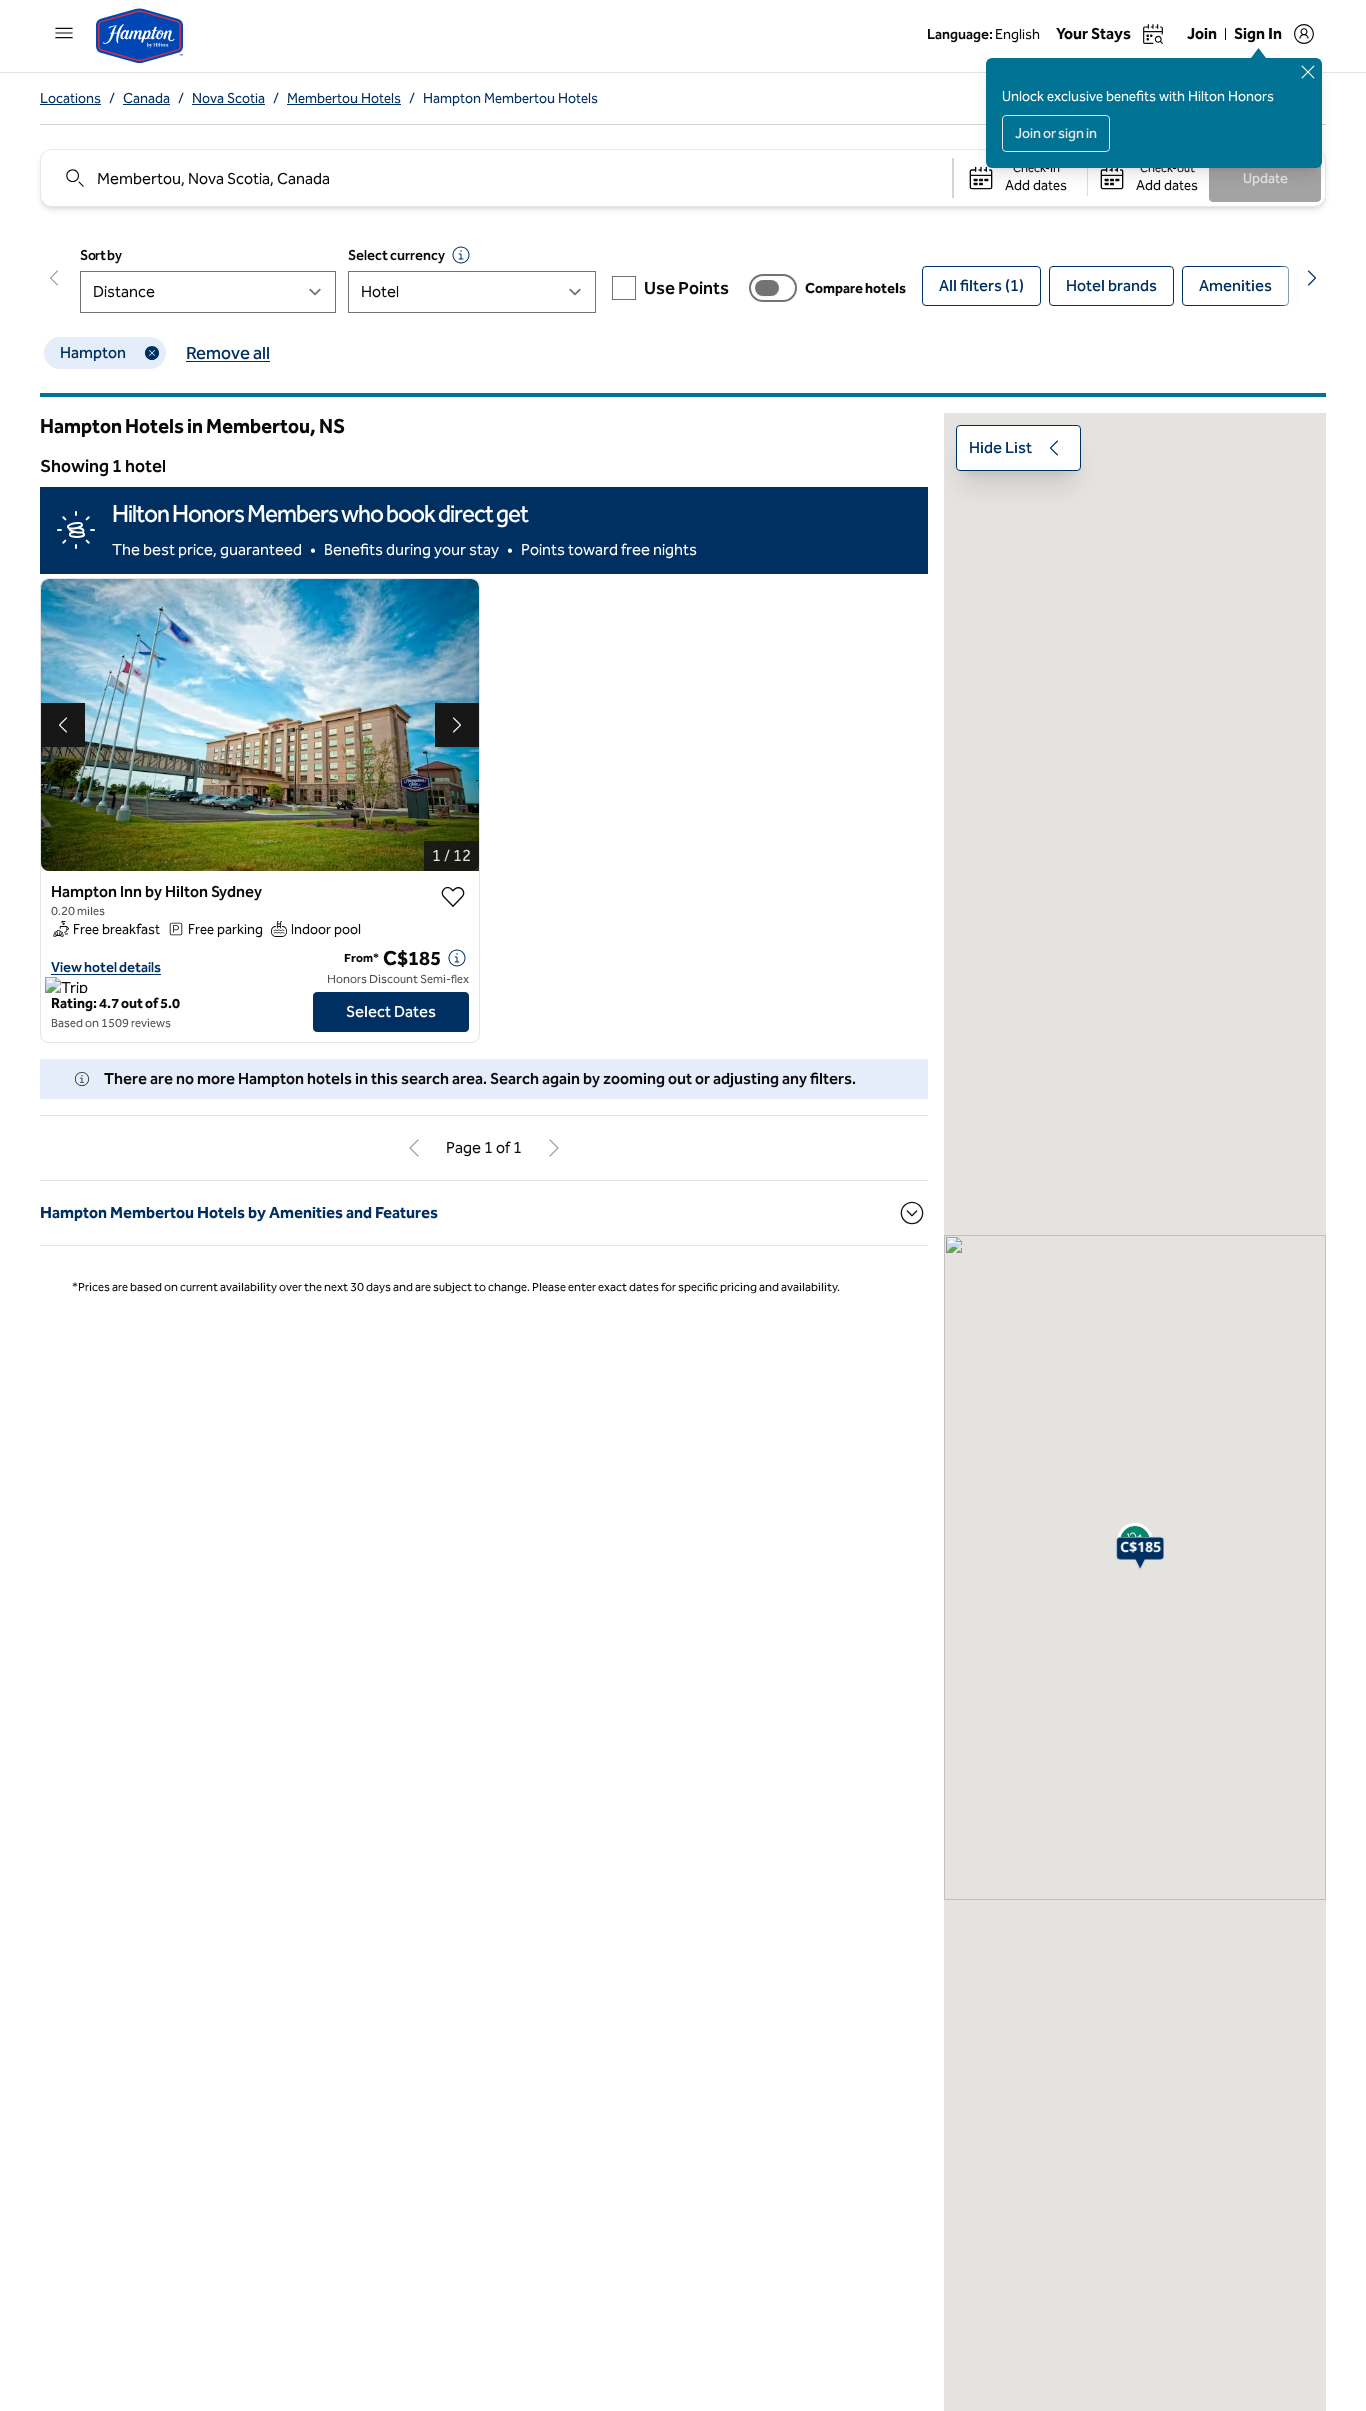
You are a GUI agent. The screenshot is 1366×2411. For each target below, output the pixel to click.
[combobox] (495, 178)
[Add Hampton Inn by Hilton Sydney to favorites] (453, 897)
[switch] (773, 288)
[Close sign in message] (1308, 72)
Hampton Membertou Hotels (510, 98)
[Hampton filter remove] (152, 353)
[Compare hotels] (773, 288)
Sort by (101, 255)
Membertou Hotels (344, 98)
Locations (70, 98)
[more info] (457, 958)
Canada (146, 98)
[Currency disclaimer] (461, 255)
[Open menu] (64, 33)
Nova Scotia (228, 98)
